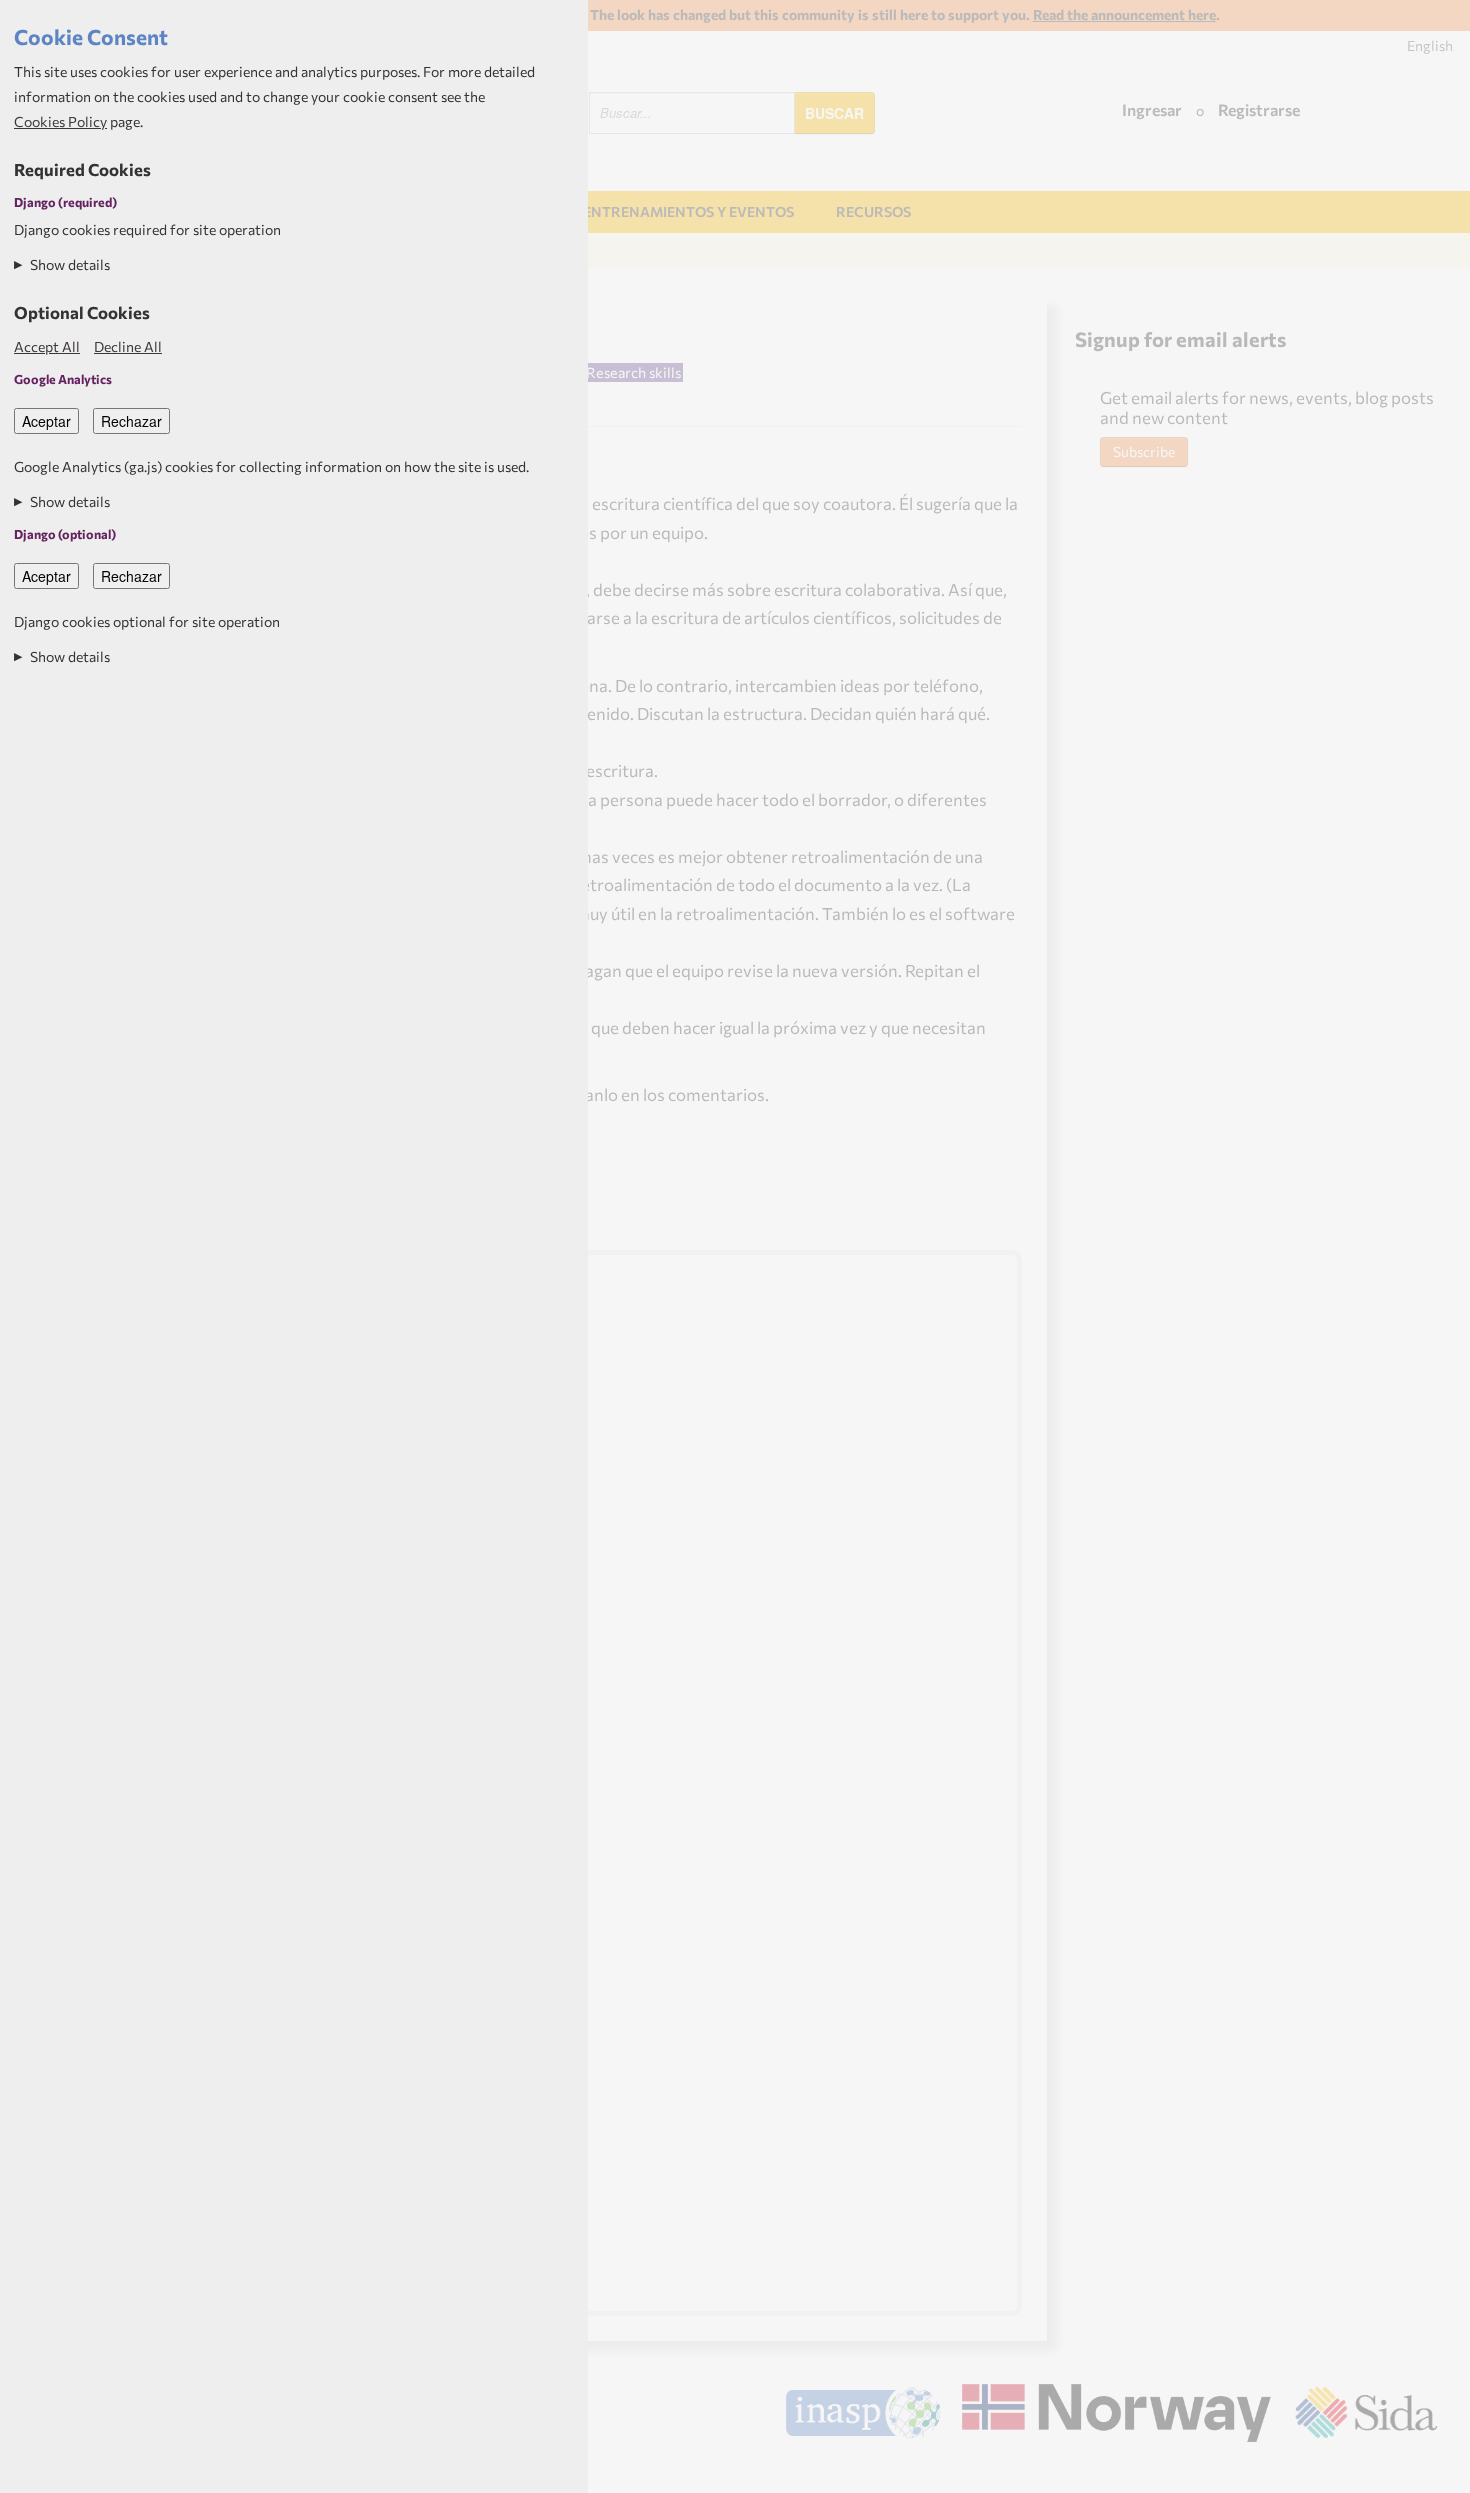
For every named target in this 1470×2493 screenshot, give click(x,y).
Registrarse (1259, 109)
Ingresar (1152, 109)
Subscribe (1144, 451)
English (1430, 45)
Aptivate (1419, 2471)
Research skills (633, 372)
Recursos (873, 211)
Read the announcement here (1124, 14)
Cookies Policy (60, 121)
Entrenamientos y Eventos (688, 211)
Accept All (47, 346)
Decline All (128, 346)
